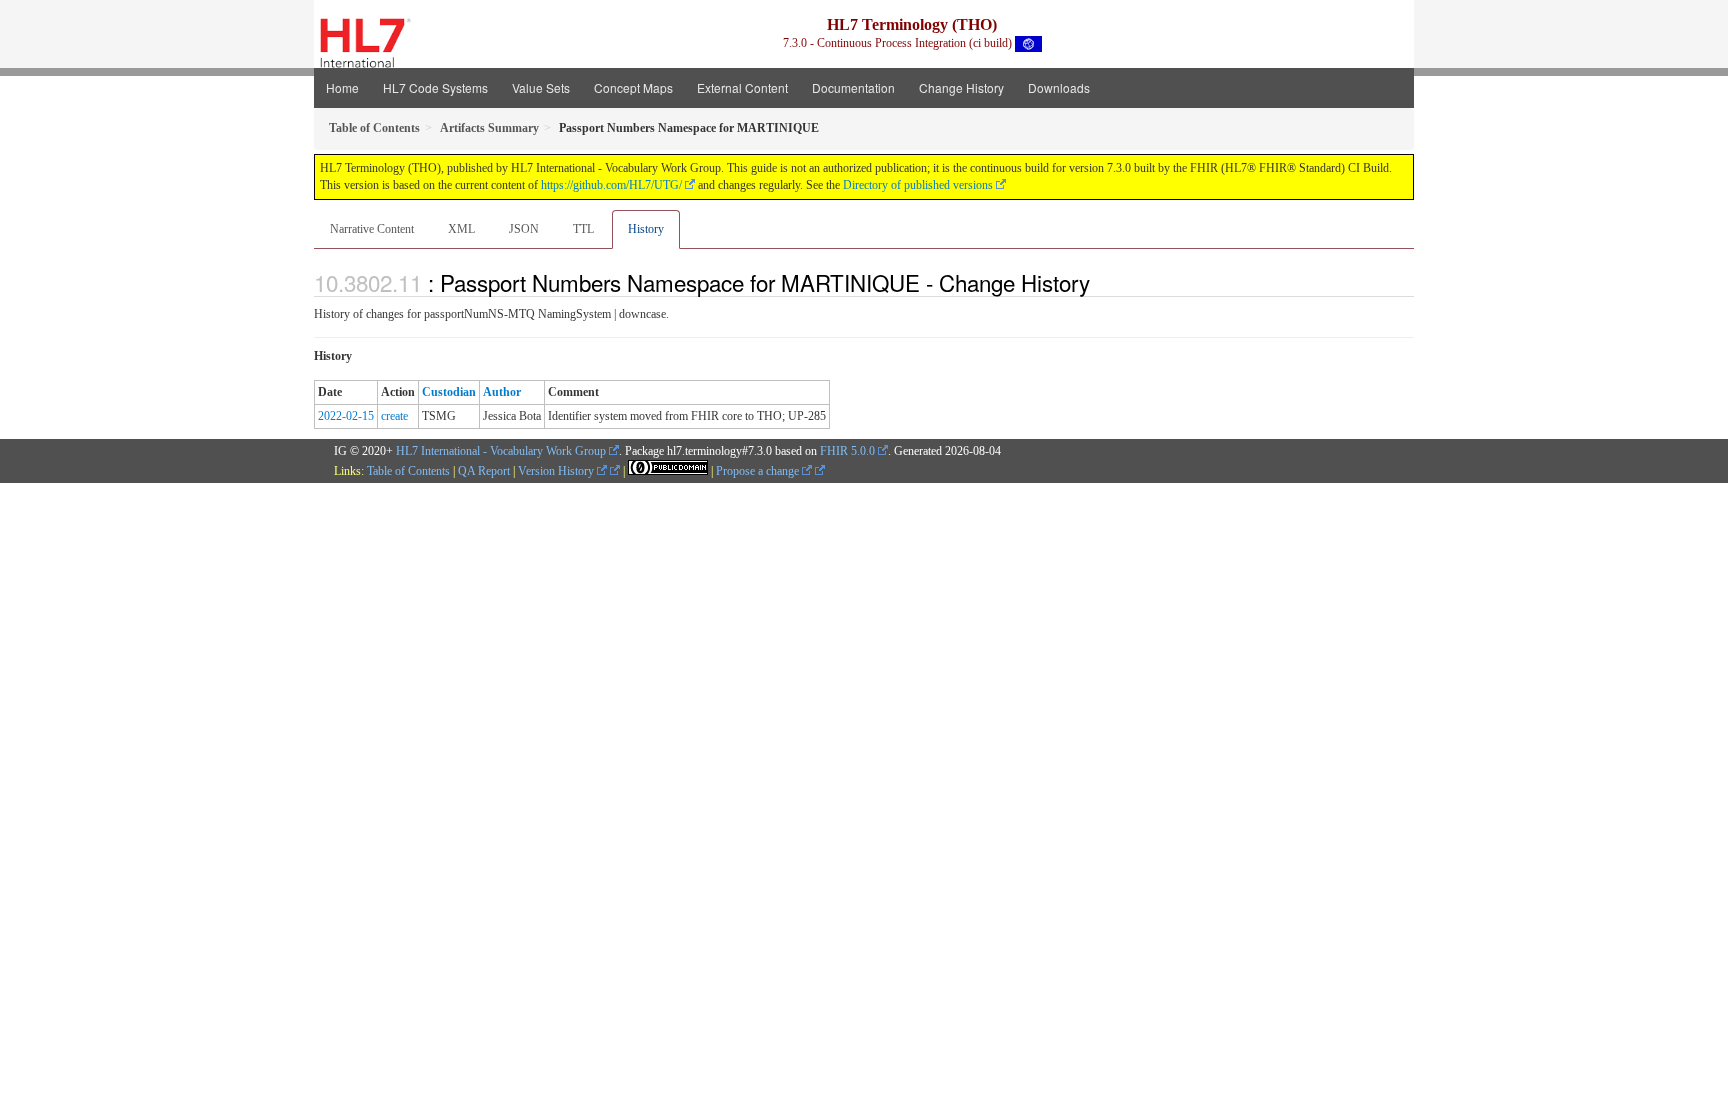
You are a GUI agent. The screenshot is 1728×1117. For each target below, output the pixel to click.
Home (342, 87)
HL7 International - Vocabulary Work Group (501, 451)
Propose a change (759, 471)
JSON (524, 229)
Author (502, 392)
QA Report (484, 471)
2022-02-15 (346, 416)
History (646, 229)
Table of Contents (408, 471)
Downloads (1059, 87)
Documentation (853, 87)
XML (461, 229)
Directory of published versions (918, 185)
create (394, 416)
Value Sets (541, 87)
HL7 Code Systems (435, 87)
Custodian (449, 392)
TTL (583, 229)
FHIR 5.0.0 (847, 451)
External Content (742, 87)
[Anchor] (1101, 282)
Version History (557, 471)
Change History (961, 87)
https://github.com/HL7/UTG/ (611, 185)
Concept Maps (633, 87)
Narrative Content (372, 229)
